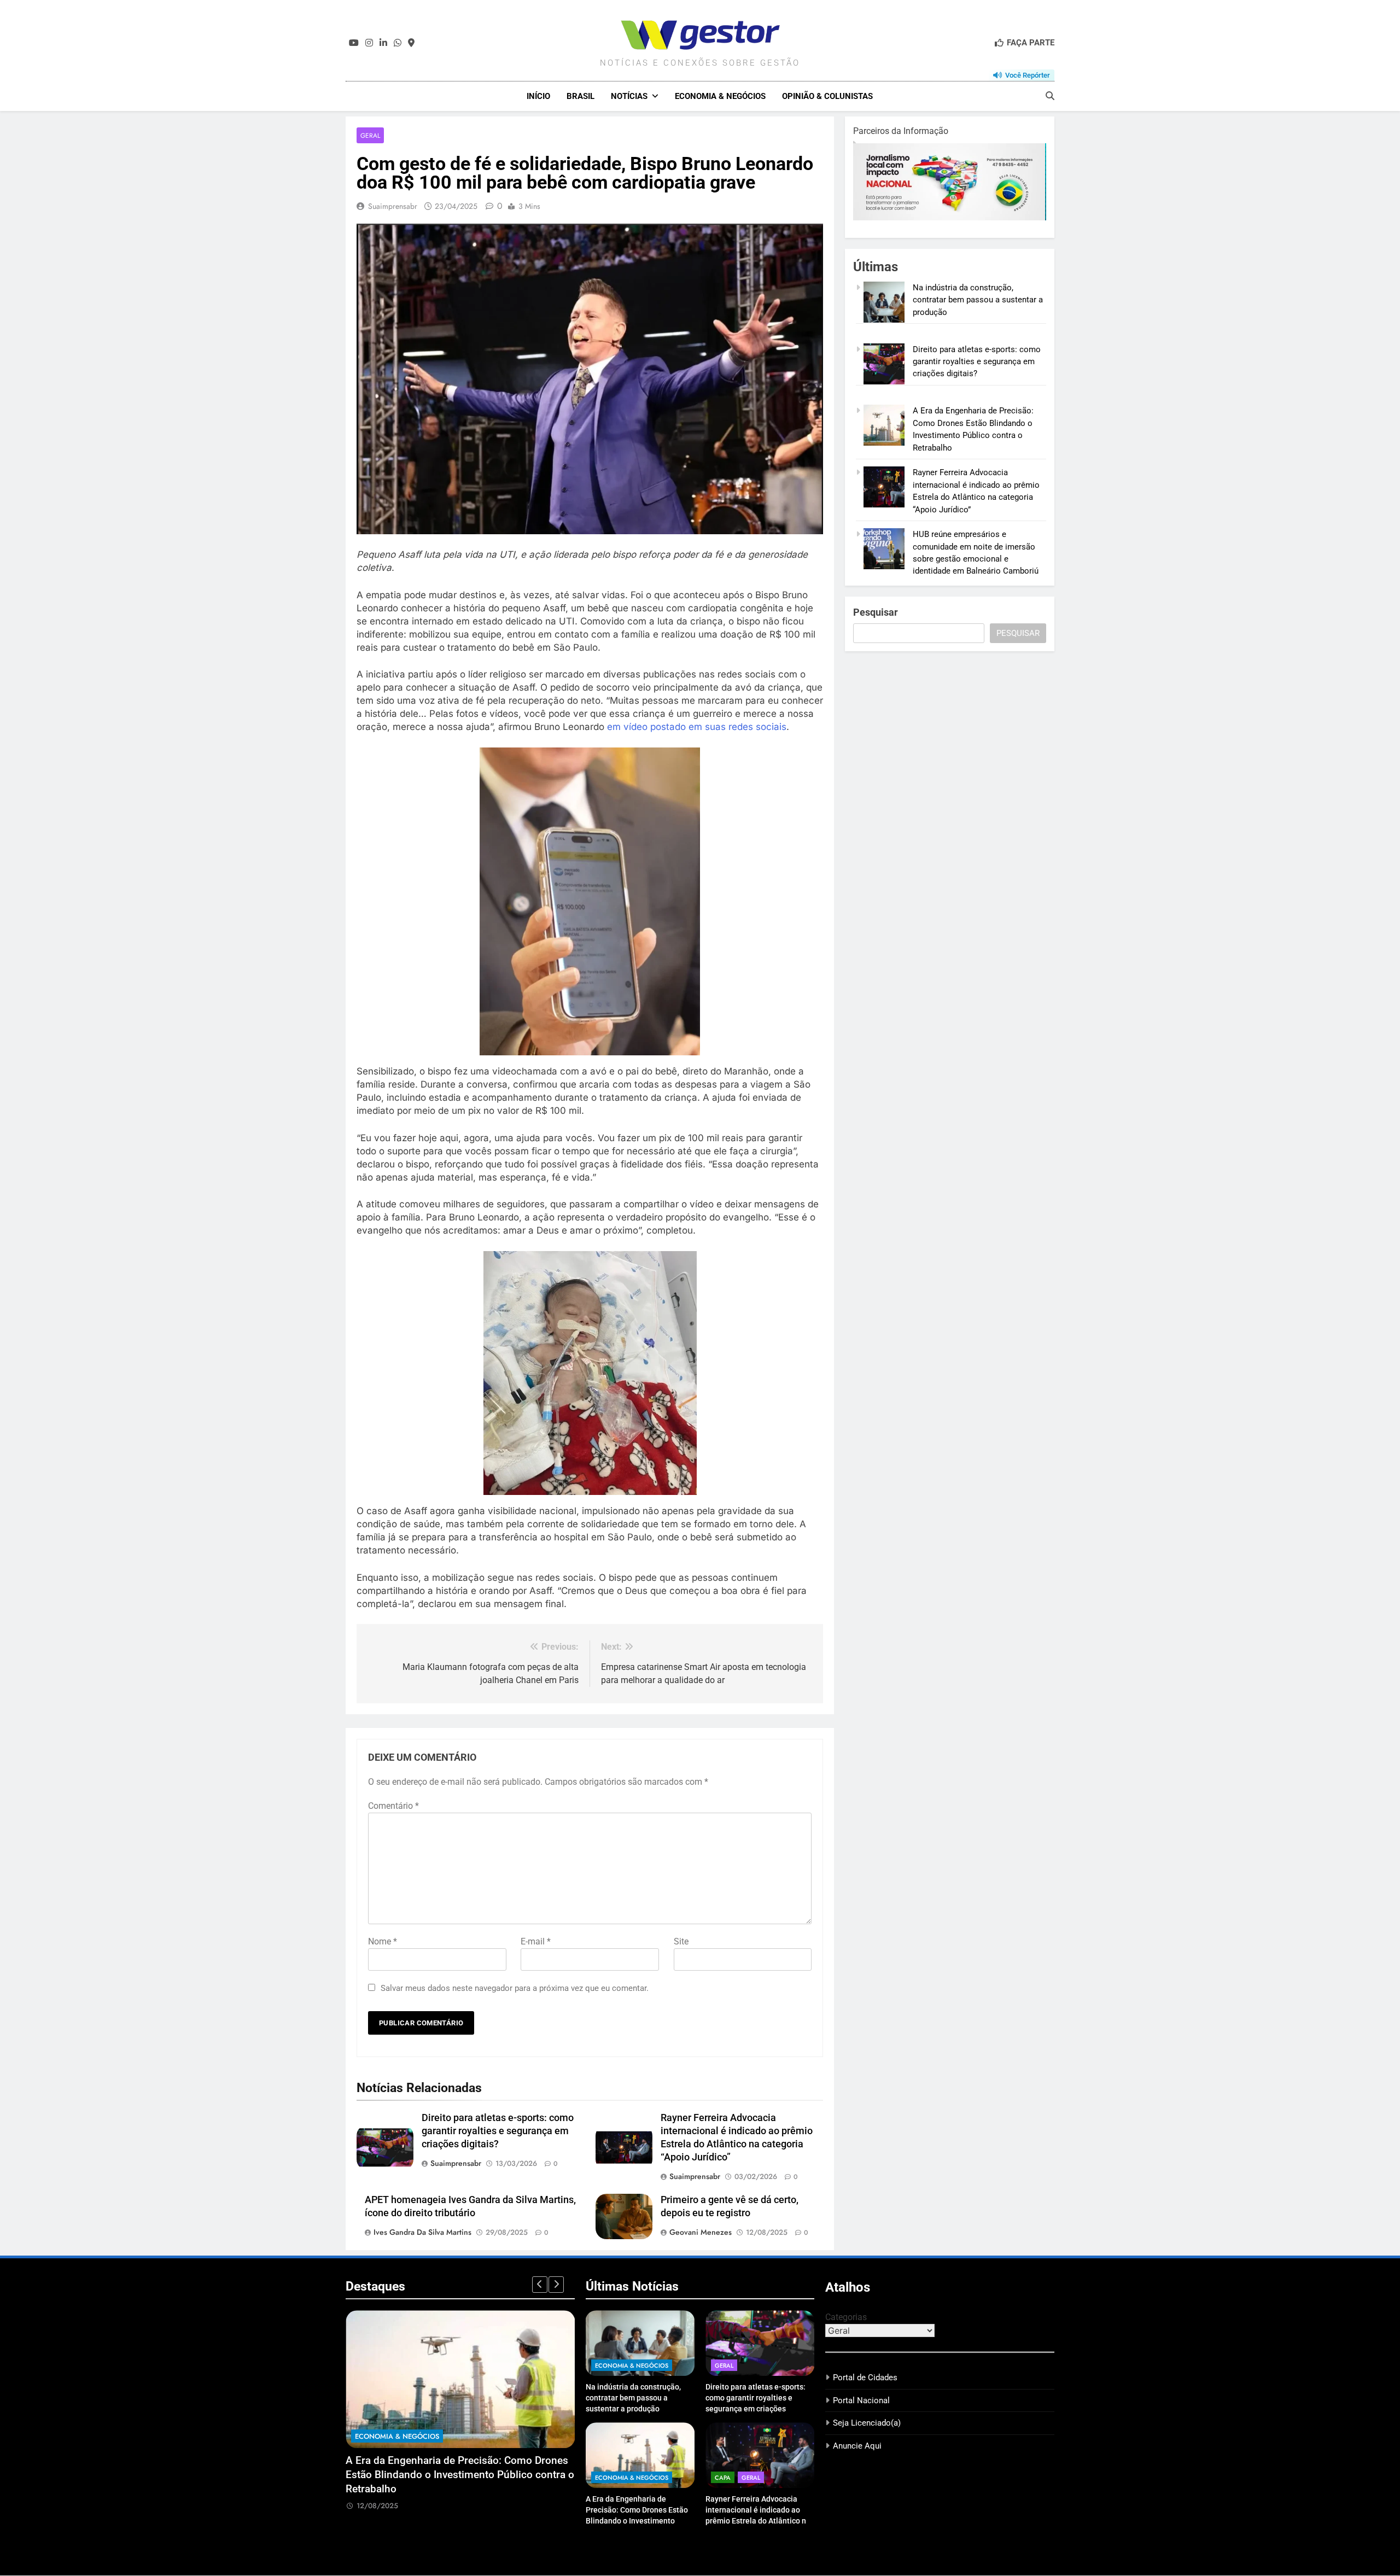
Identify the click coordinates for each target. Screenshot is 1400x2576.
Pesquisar (876, 612)
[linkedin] (383, 43)
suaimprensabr (393, 206)
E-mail (536, 1941)
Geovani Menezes (701, 2232)
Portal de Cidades (865, 2378)
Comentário (393, 1806)
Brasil (581, 96)
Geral (370, 135)
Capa (364, 2436)
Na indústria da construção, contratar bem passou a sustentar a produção (978, 300)
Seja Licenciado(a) (867, 2423)
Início (538, 96)
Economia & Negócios (720, 96)
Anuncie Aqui (857, 2446)
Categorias (846, 2317)
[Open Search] (1050, 96)
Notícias (629, 96)
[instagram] (369, 43)
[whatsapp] (398, 43)
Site (681, 1941)
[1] (950, 218)
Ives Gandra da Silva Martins (422, 2232)
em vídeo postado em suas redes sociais (697, 727)
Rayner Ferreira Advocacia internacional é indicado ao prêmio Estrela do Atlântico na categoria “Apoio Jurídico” (445, 2475)
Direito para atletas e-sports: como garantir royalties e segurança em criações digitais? (498, 2131)
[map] (411, 43)
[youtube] (354, 43)
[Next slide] (556, 2285)
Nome (383, 1941)
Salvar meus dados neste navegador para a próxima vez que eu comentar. (515, 1988)
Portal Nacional (861, 2400)
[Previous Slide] (540, 2285)
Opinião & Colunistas (827, 96)
